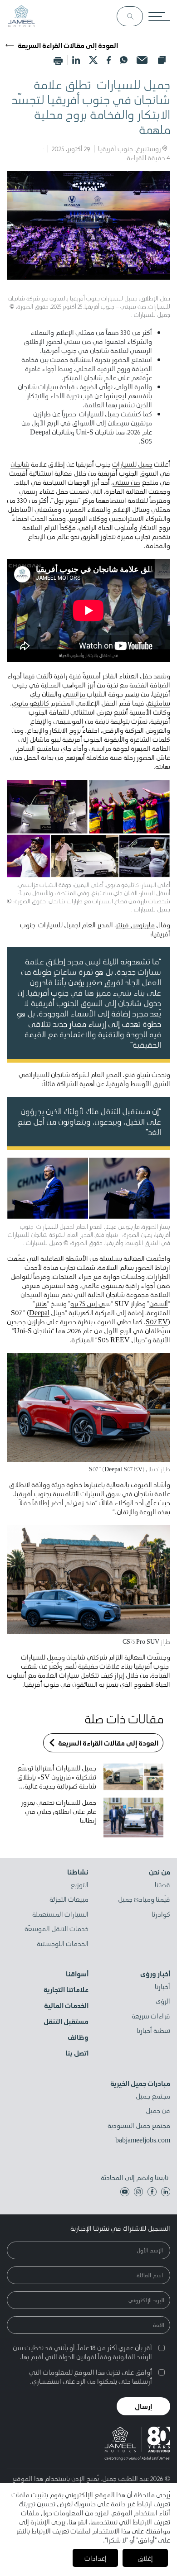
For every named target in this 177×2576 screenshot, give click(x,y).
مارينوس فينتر (135, 925)
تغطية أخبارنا (153, 2031)
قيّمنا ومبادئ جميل (144, 1899)
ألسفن (159, 1303)
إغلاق (145, 2558)
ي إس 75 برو (88, 1303)
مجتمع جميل (153, 2096)
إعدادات (96, 2558)
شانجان (20, 464)
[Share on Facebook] (109, 60)
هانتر (41, 1303)
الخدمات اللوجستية (63, 1944)
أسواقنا (77, 1974)
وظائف (78, 2037)
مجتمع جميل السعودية (139, 2126)
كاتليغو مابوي (31, 703)
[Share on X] (93, 60)
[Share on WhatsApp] (124, 60)
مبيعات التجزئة (69, 1899)
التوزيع (79, 1885)
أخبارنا (162, 1987)
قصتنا (162, 1885)
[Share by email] (142, 60)
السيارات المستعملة (60, 1914)
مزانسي (75, 694)
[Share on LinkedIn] (76, 60)
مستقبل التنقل (66, 2021)
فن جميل (158, 2111)
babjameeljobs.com (143, 2140)
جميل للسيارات (132, 464)
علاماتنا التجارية (66, 1989)
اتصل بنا (77, 2053)
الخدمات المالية (66, 2005)
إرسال (143, 2406)
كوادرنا (161, 1914)
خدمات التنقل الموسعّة (57, 1929)
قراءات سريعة (151, 2016)
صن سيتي (126, 482)
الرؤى (163, 2001)
